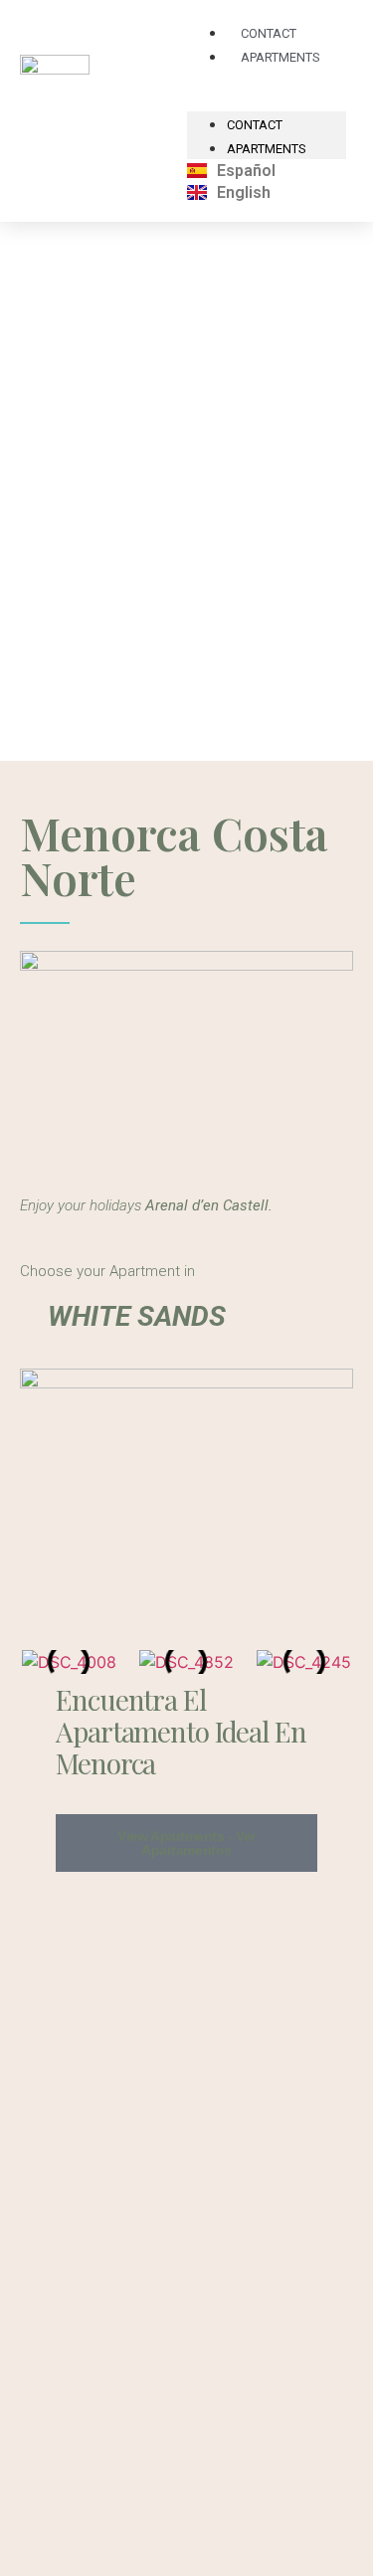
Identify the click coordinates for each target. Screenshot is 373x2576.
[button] (38, 1662)
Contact (255, 125)
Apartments (280, 57)
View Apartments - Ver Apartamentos (186, 1843)
